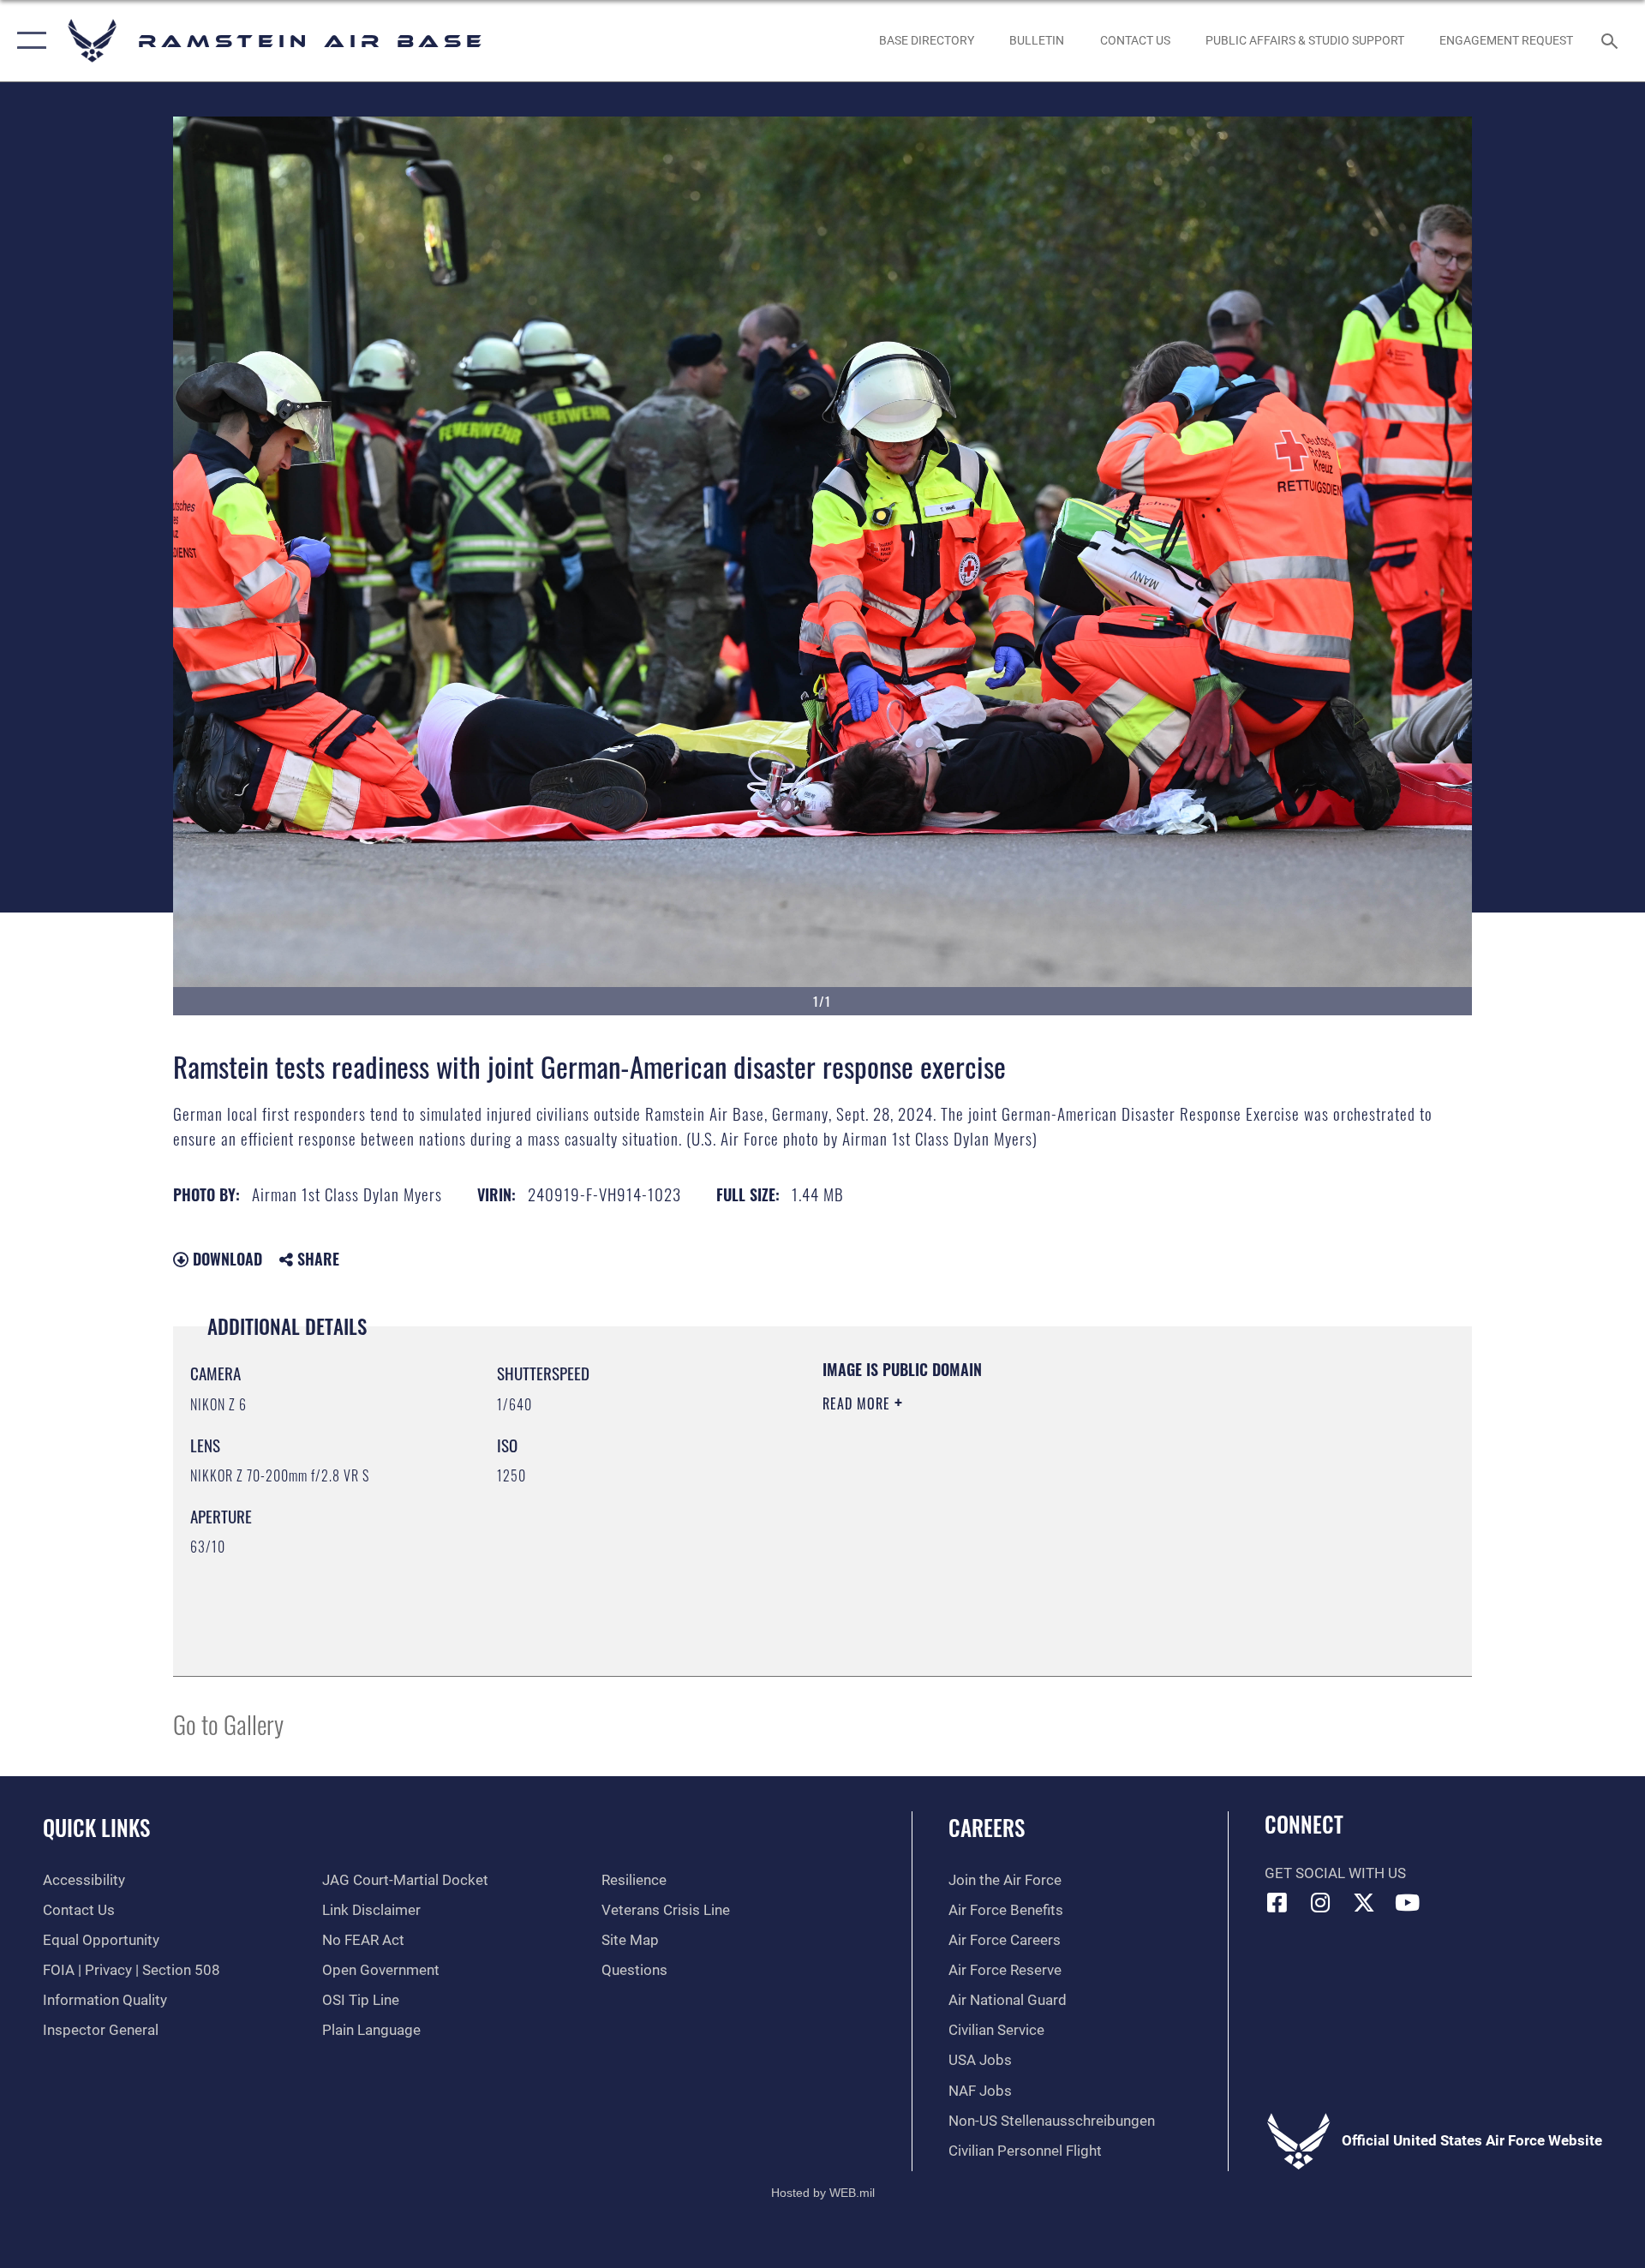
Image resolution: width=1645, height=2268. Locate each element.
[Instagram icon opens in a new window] (1320, 1902)
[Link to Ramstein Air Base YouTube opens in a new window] (1408, 1902)
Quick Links (96, 1827)
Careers (987, 1827)
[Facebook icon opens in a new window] (1277, 1902)
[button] (28, 41)
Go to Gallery (228, 1723)
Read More (858, 1403)
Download (225, 1259)
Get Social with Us (1335, 1873)
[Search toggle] (1611, 41)
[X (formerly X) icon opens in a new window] (1364, 1902)
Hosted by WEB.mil (823, 2193)
